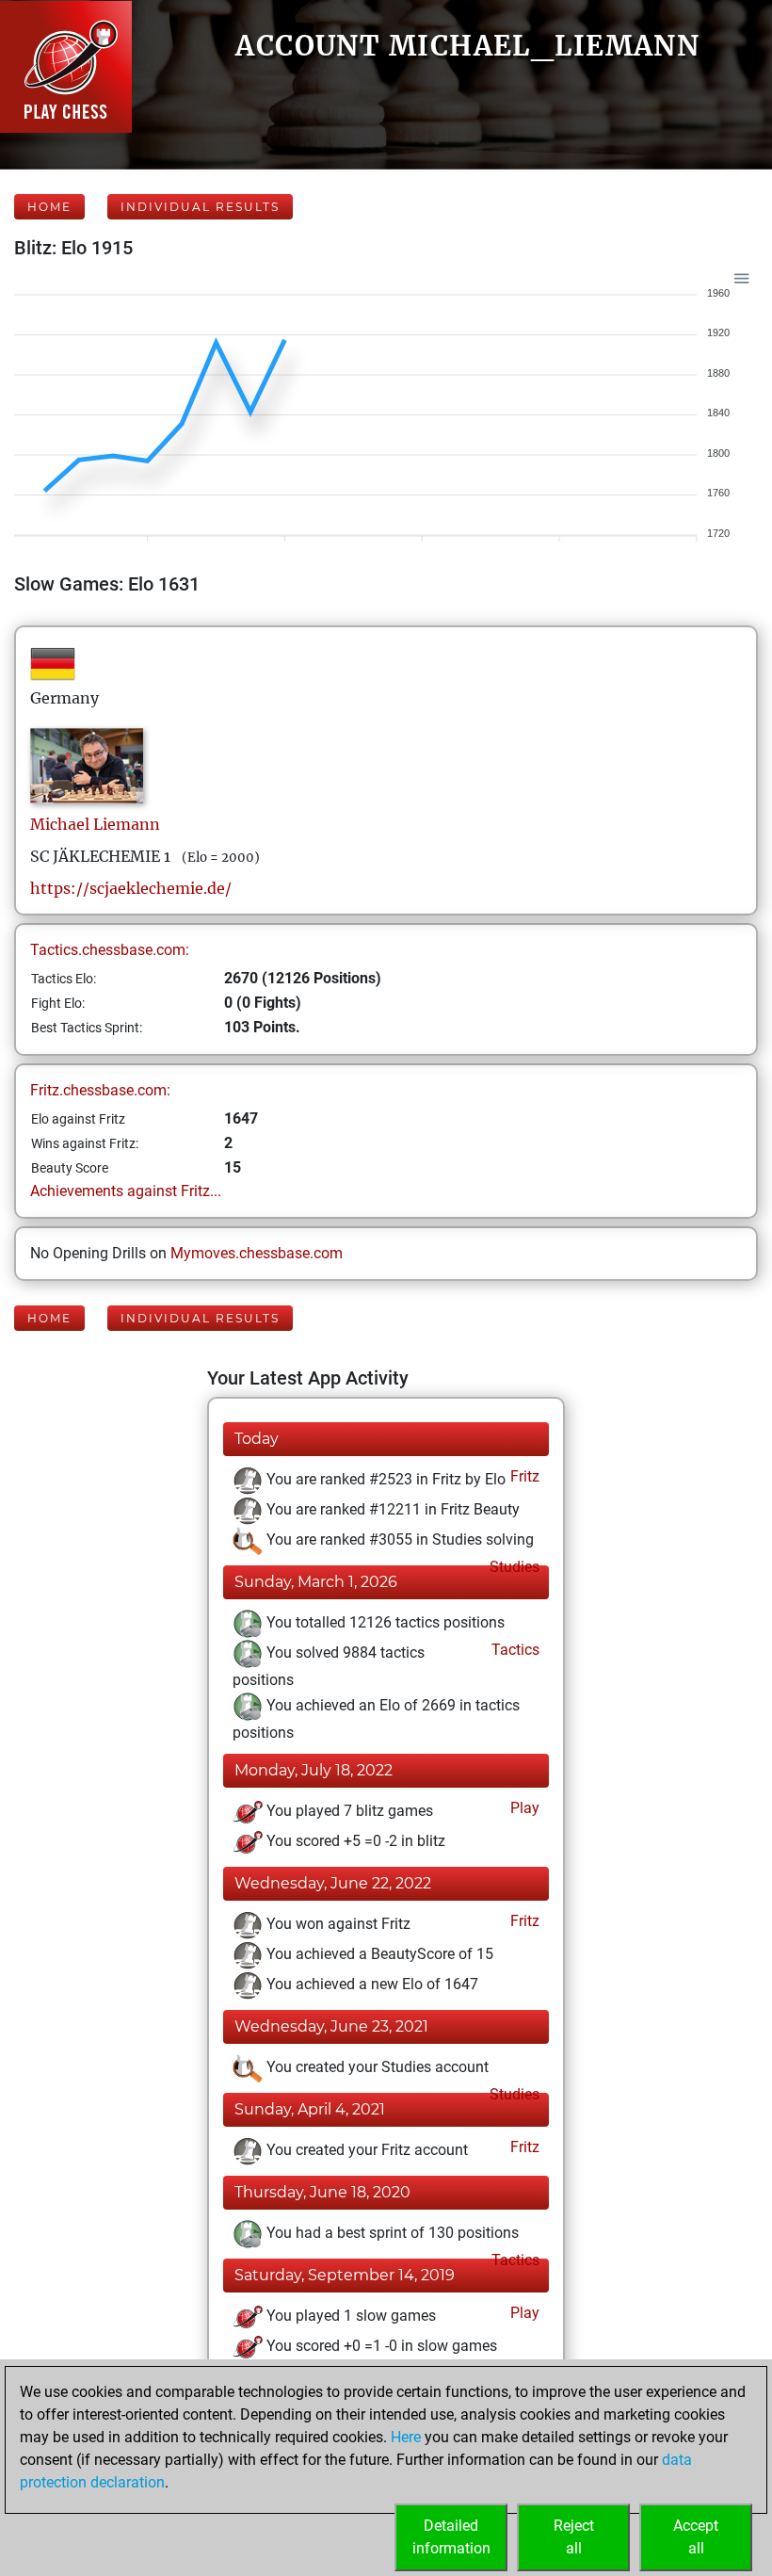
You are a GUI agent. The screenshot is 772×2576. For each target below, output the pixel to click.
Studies (513, 1567)
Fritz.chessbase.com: (100, 1090)
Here (406, 2437)
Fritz (523, 1476)
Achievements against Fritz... (126, 1191)
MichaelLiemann (95, 824)
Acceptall (696, 2537)
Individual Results (200, 207)
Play (523, 1808)
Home (49, 207)
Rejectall (574, 2537)
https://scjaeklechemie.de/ (131, 888)
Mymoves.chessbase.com (257, 1253)
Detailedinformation (451, 2537)
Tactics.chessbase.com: (110, 950)
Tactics (514, 1650)
